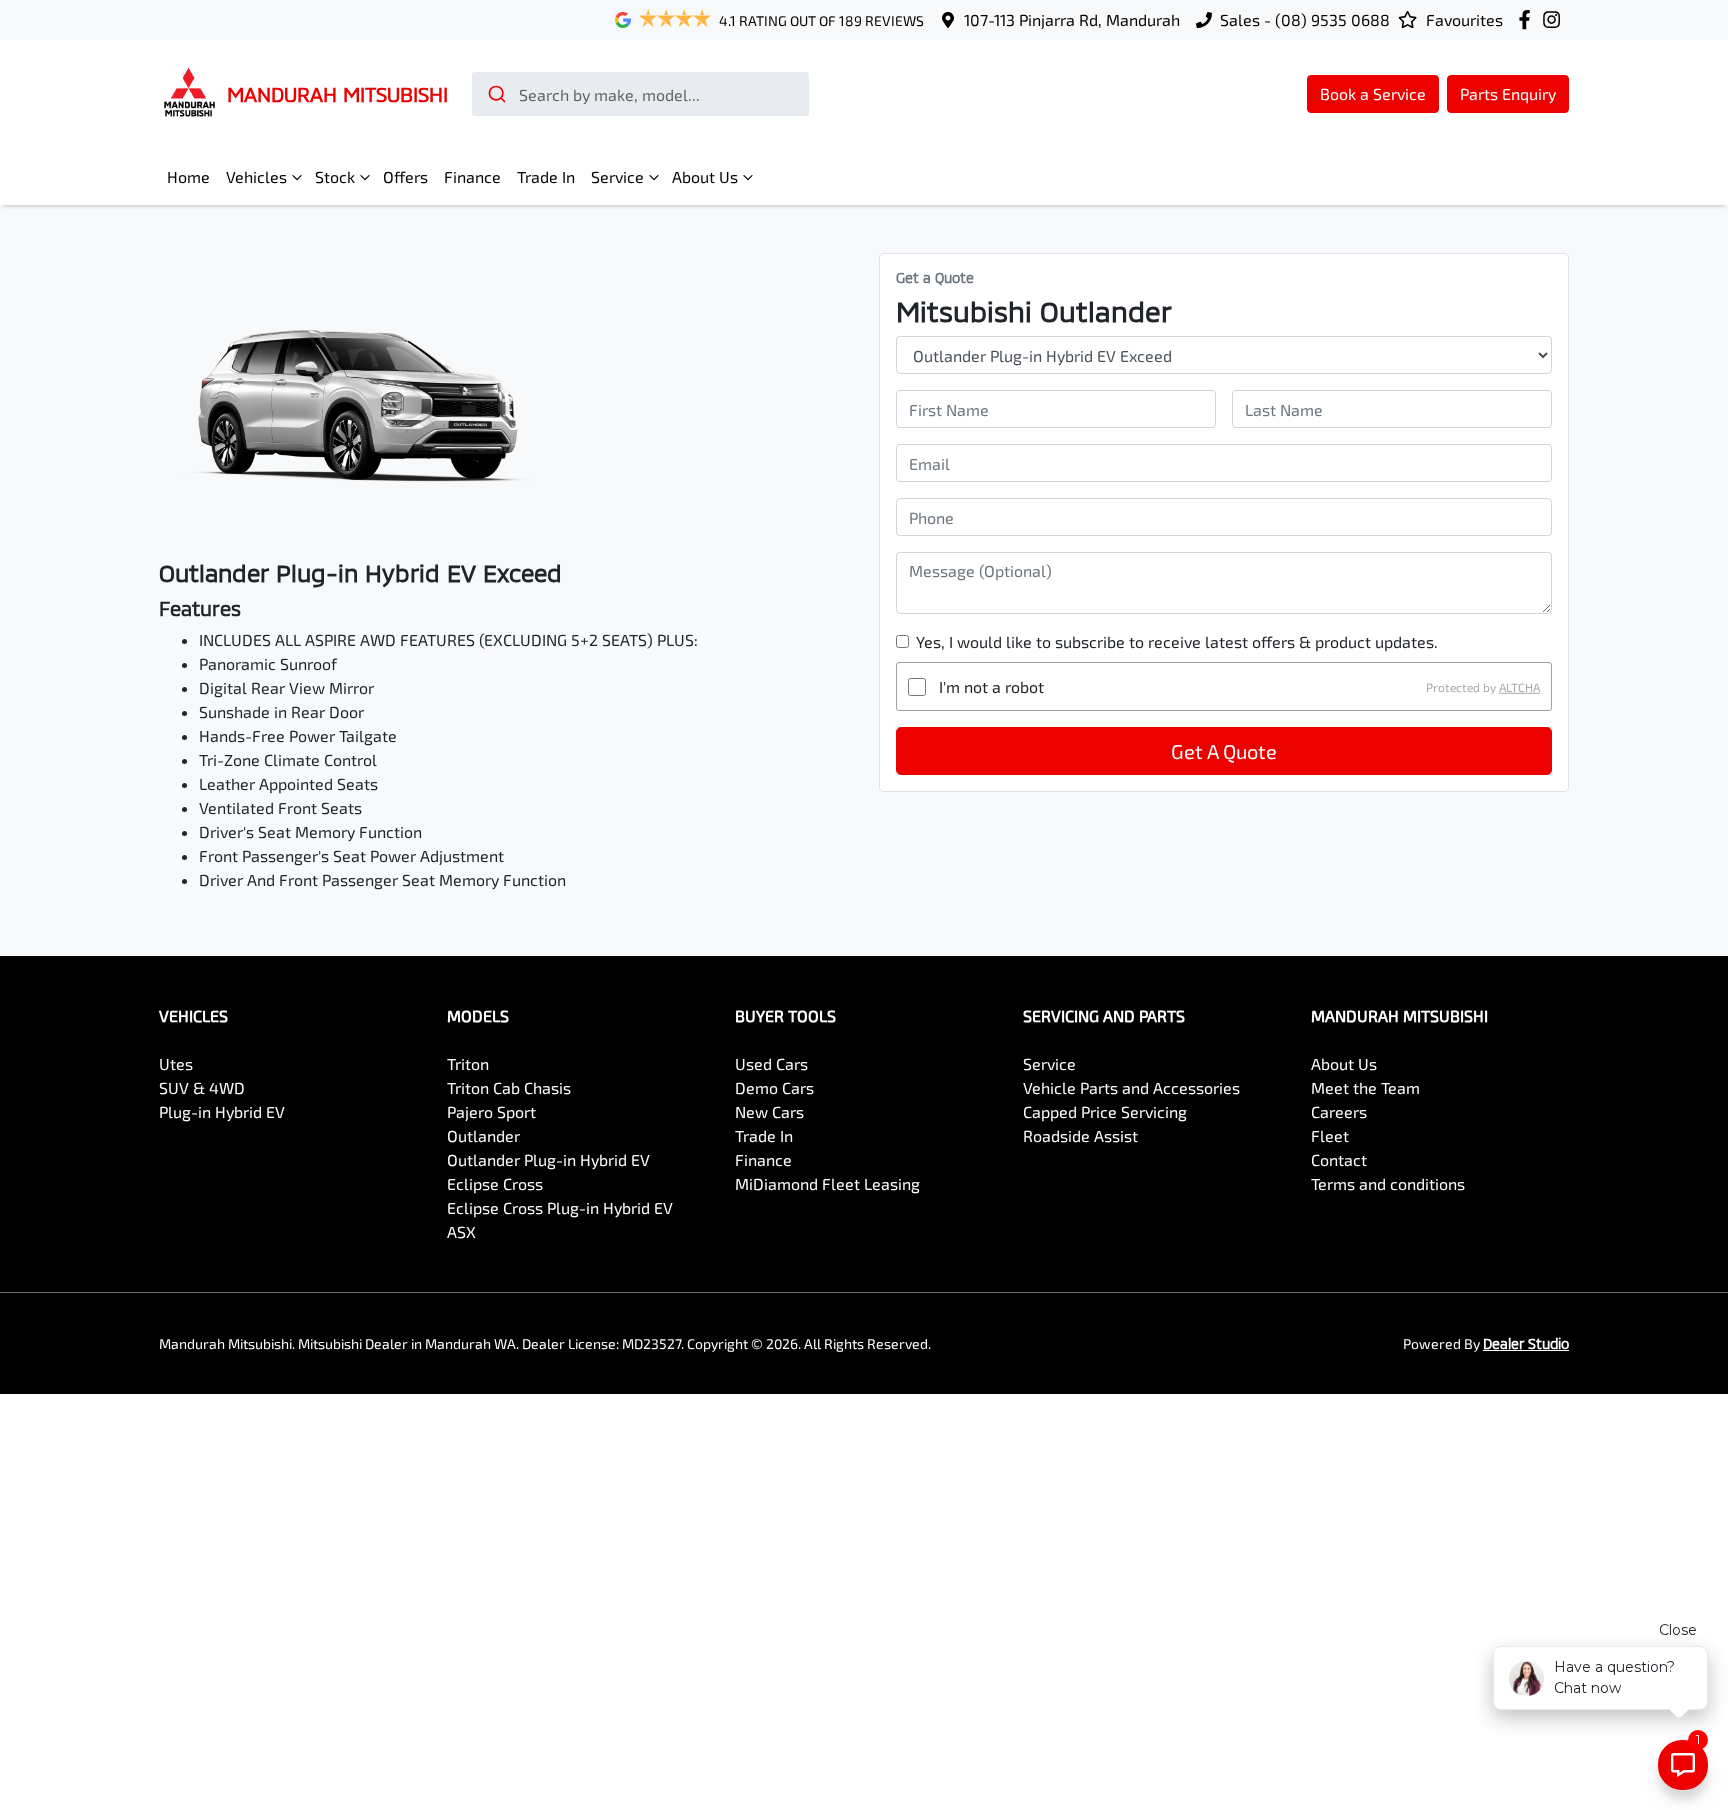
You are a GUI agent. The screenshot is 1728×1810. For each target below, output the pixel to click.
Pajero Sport (491, 1111)
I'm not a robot (991, 686)
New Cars (769, 1111)
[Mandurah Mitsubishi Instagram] (1555, 19)
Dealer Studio (1526, 1343)
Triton (468, 1063)
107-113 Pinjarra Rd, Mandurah (1072, 19)
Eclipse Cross (495, 1183)
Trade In (546, 176)
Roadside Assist (1080, 1135)
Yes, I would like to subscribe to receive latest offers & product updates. (1177, 641)
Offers (405, 176)
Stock (335, 176)
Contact (1339, 1159)
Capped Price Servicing (1105, 1111)
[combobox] (640, 94)
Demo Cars (774, 1087)
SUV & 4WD (202, 1087)
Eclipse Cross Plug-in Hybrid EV (560, 1207)
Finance (472, 176)
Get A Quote (1224, 751)
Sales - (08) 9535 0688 (1305, 19)
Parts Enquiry (1508, 93)
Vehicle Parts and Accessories (1131, 1087)
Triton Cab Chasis (509, 1087)
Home (188, 176)
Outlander (483, 1135)
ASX (461, 1231)
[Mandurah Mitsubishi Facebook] (1528, 19)
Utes (176, 1063)
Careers (1339, 1111)
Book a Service (1373, 93)
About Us (705, 176)
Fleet (1330, 1135)
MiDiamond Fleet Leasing (827, 1183)
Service (617, 176)
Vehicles (256, 176)
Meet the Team (1365, 1087)
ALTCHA (1519, 687)
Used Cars (771, 1063)
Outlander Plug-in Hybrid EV (548, 1159)
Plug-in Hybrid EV (222, 1111)
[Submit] (495, 94)
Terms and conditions (1388, 1183)
